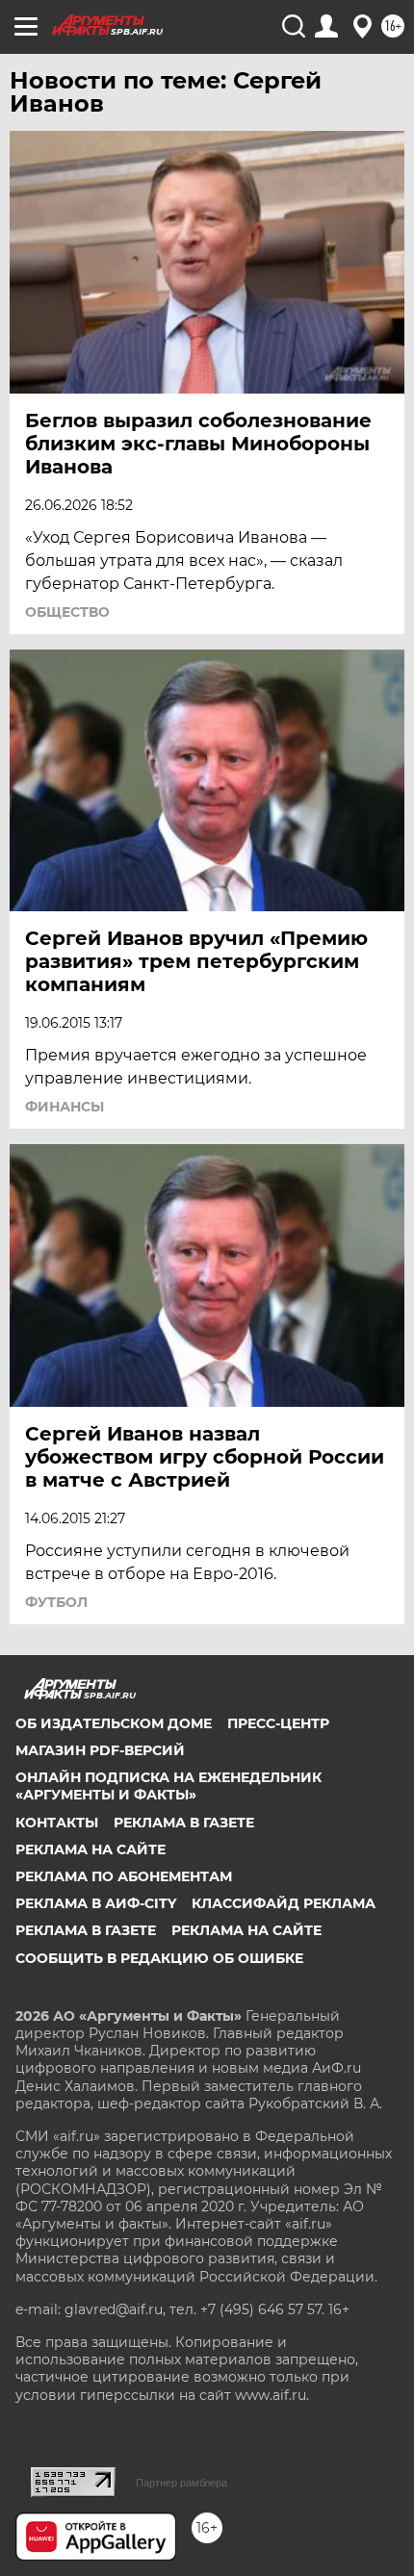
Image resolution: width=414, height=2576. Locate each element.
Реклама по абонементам (124, 1876)
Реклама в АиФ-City (96, 1903)
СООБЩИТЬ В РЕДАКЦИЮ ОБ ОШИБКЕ (159, 1958)
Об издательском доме (114, 1723)
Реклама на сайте (91, 1849)
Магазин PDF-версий (100, 1750)
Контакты (57, 1823)
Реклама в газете (184, 1823)
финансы (65, 1107)
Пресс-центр (278, 1723)
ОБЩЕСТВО (67, 612)
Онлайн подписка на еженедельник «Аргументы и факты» (168, 1786)
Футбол (56, 1602)
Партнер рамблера (181, 2483)
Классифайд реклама (284, 1903)
